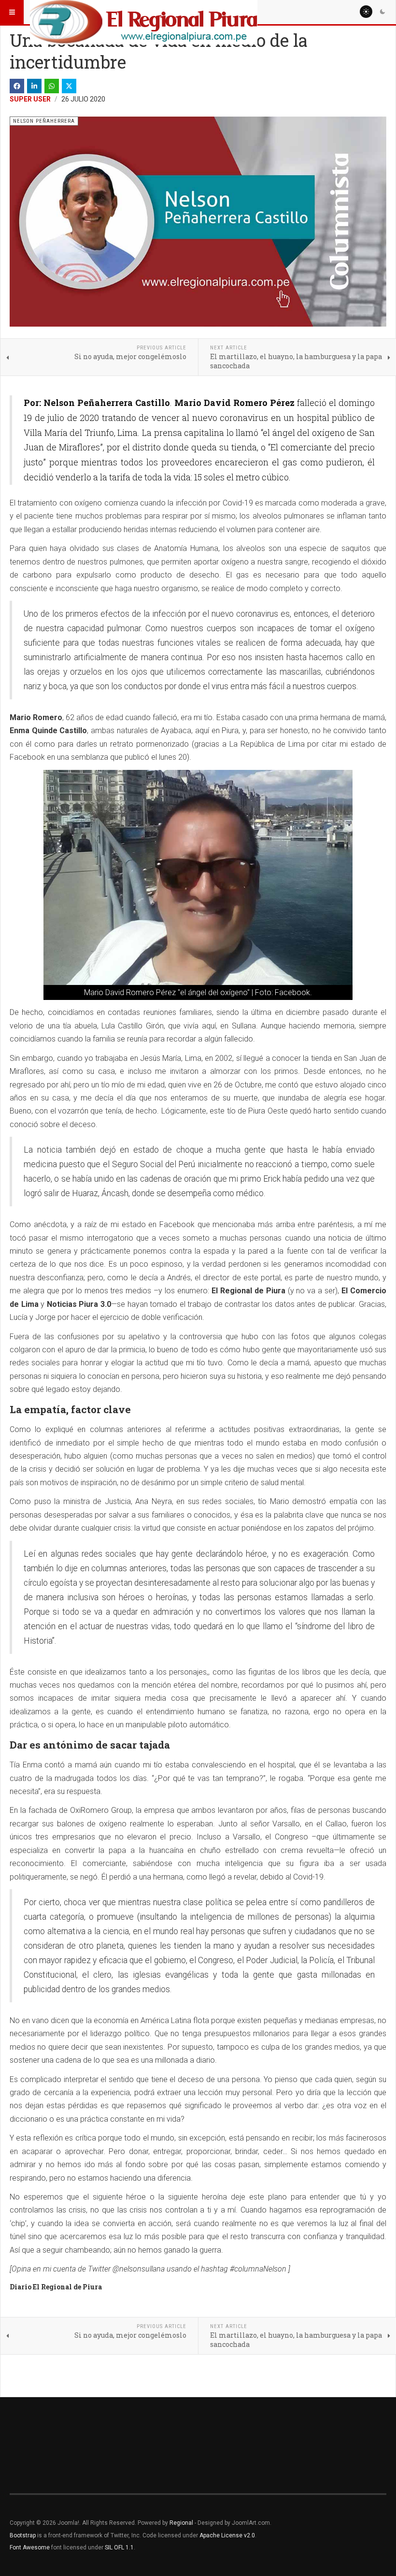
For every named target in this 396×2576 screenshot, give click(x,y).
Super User (30, 99)
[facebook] (17, 86)
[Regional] (144, 12)
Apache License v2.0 (227, 2535)
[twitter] (69, 86)
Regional (181, 2523)
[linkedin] (34, 86)
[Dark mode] (382, 12)
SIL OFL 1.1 (119, 2547)
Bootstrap (23, 2535)
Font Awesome (30, 2547)
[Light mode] (366, 12)
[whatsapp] (52, 86)
